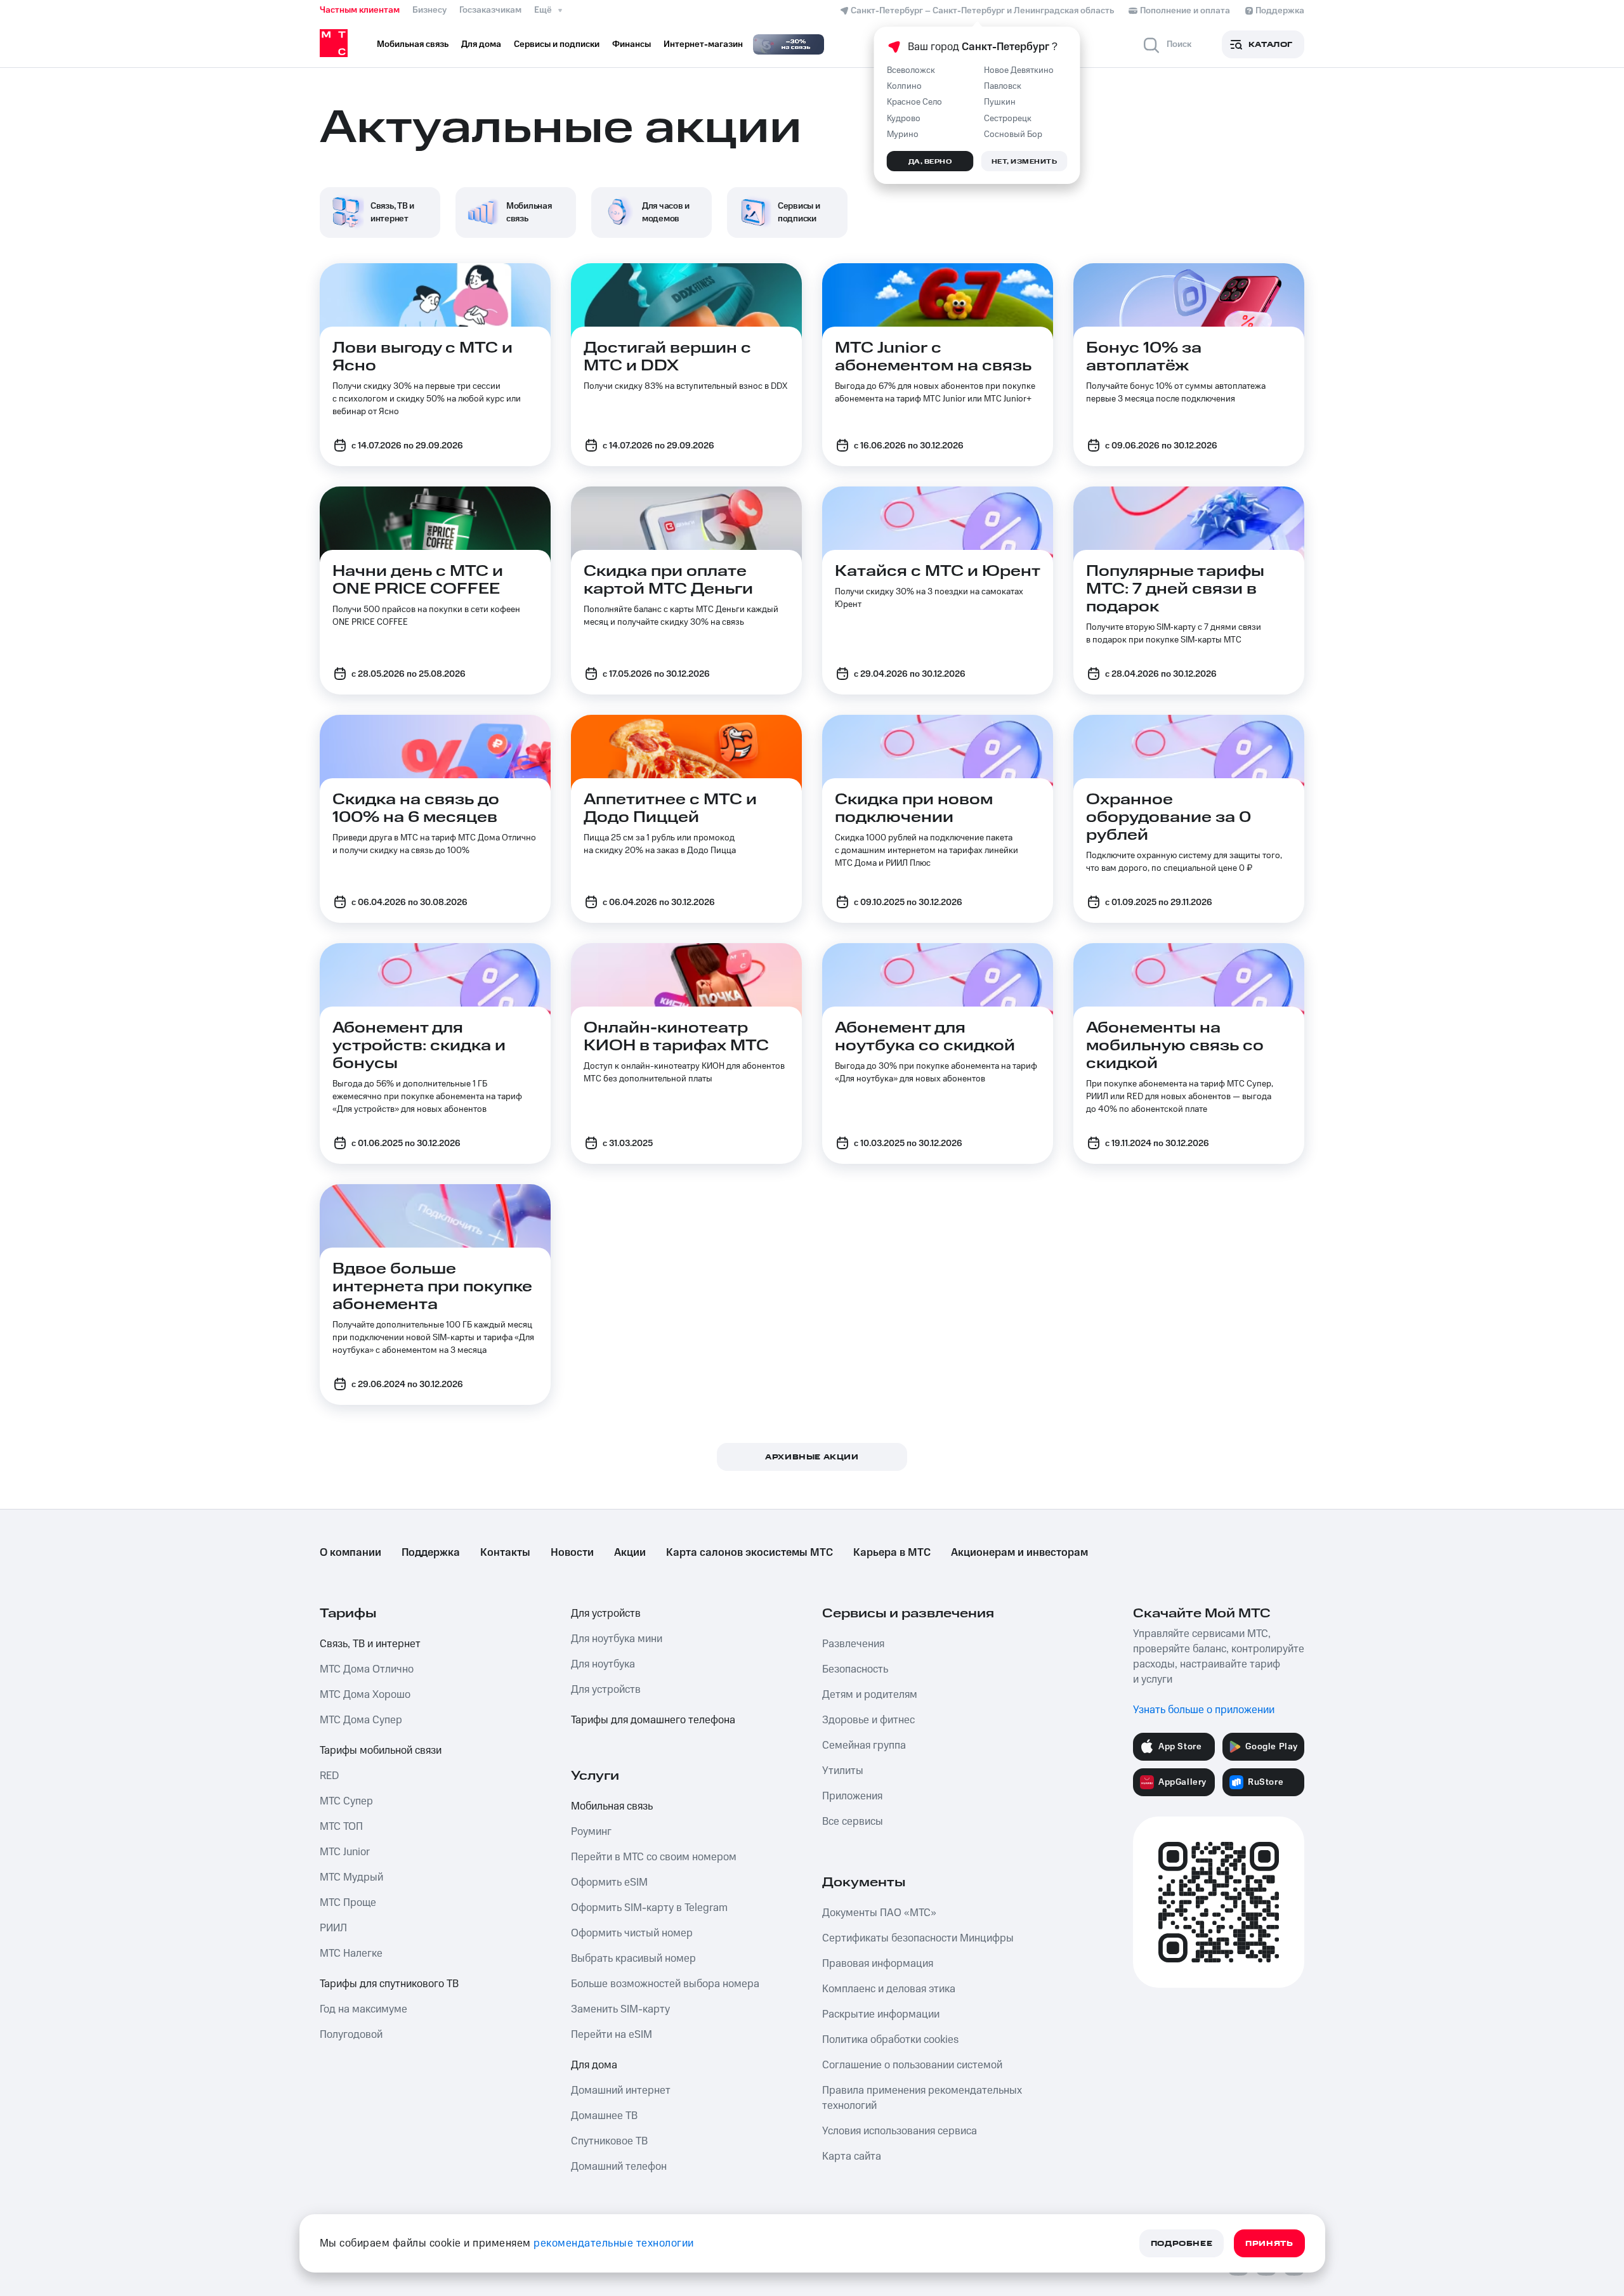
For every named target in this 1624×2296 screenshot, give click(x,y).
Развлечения (853, 1644)
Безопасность (855, 1669)
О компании (350, 1553)
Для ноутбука (603, 1664)
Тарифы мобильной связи (381, 1751)
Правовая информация (878, 1964)
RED (329, 1776)
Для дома (594, 2065)
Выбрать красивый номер (633, 1959)
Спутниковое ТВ (609, 2141)
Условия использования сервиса (900, 2131)
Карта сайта (852, 2156)
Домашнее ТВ (604, 2116)
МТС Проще (348, 1903)
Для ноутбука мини (617, 1639)
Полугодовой (351, 2035)
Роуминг (591, 1832)
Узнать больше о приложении (1204, 1710)
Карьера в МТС (892, 1553)
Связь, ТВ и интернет (370, 1644)
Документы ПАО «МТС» (879, 1913)
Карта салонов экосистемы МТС (750, 1553)
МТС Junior (345, 1852)
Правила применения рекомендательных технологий (922, 2098)
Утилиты (843, 1771)
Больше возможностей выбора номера (665, 1984)
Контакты (505, 1553)
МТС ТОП (341, 1827)
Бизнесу (429, 10)
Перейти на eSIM (612, 2035)
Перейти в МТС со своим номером (654, 1857)
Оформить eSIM (609, 1882)
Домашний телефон (619, 2167)
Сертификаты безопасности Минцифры (918, 1938)
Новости (572, 1553)
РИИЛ (333, 1928)
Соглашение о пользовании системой (912, 2065)
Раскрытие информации (881, 2014)
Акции (630, 1553)
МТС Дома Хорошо (365, 1695)
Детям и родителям (870, 1695)
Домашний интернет (621, 2091)
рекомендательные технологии (614, 2243)
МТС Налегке (351, 1954)
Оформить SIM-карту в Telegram (649, 1908)
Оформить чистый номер (632, 1933)
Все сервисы (853, 1822)
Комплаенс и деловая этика (889, 1989)
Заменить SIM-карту (620, 2009)
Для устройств (606, 1614)
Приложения (852, 1796)
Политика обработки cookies (890, 2040)
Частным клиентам (360, 10)
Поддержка (431, 1553)
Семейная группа (864, 1745)
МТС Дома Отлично (367, 1669)
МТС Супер (346, 1801)
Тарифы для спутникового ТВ (389, 1984)
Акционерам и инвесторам (1019, 1553)
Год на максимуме (363, 2009)
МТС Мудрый (351, 1877)
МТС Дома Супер (361, 1720)
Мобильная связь (612, 1806)
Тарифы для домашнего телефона (653, 1720)
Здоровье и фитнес (868, 1720)
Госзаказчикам (490, 10)
